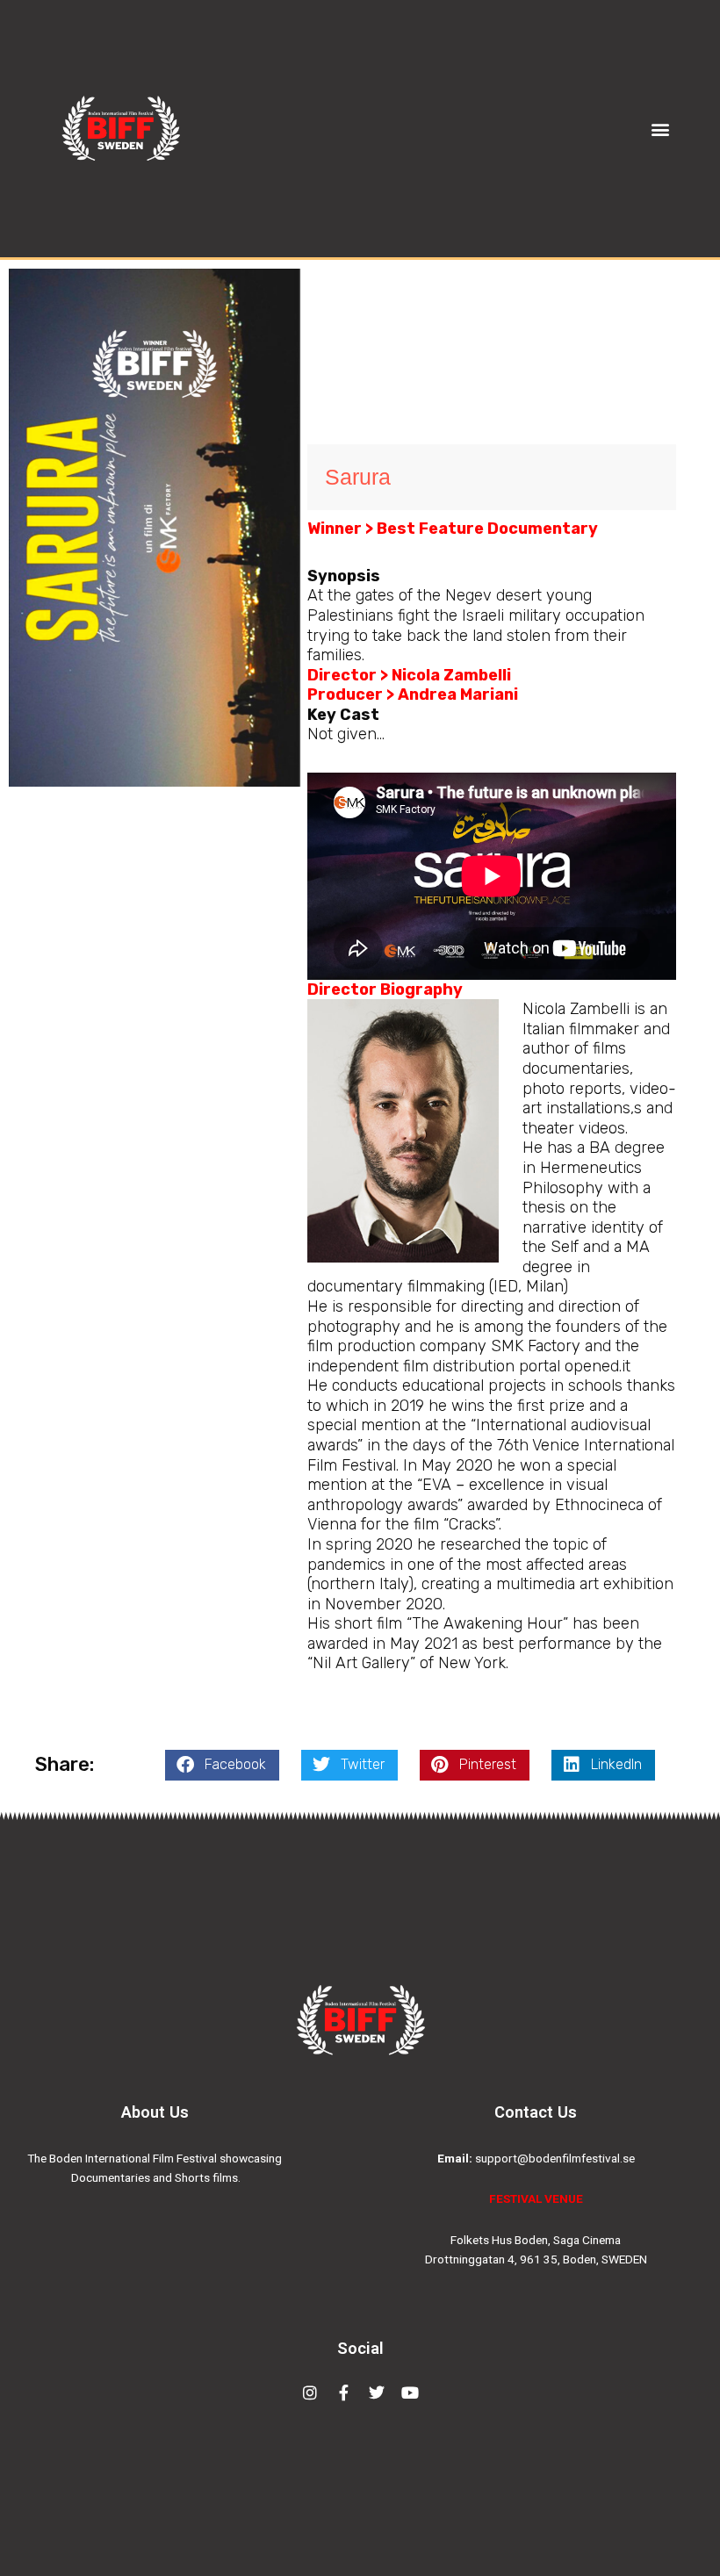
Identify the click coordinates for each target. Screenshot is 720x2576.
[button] (661, 129)
